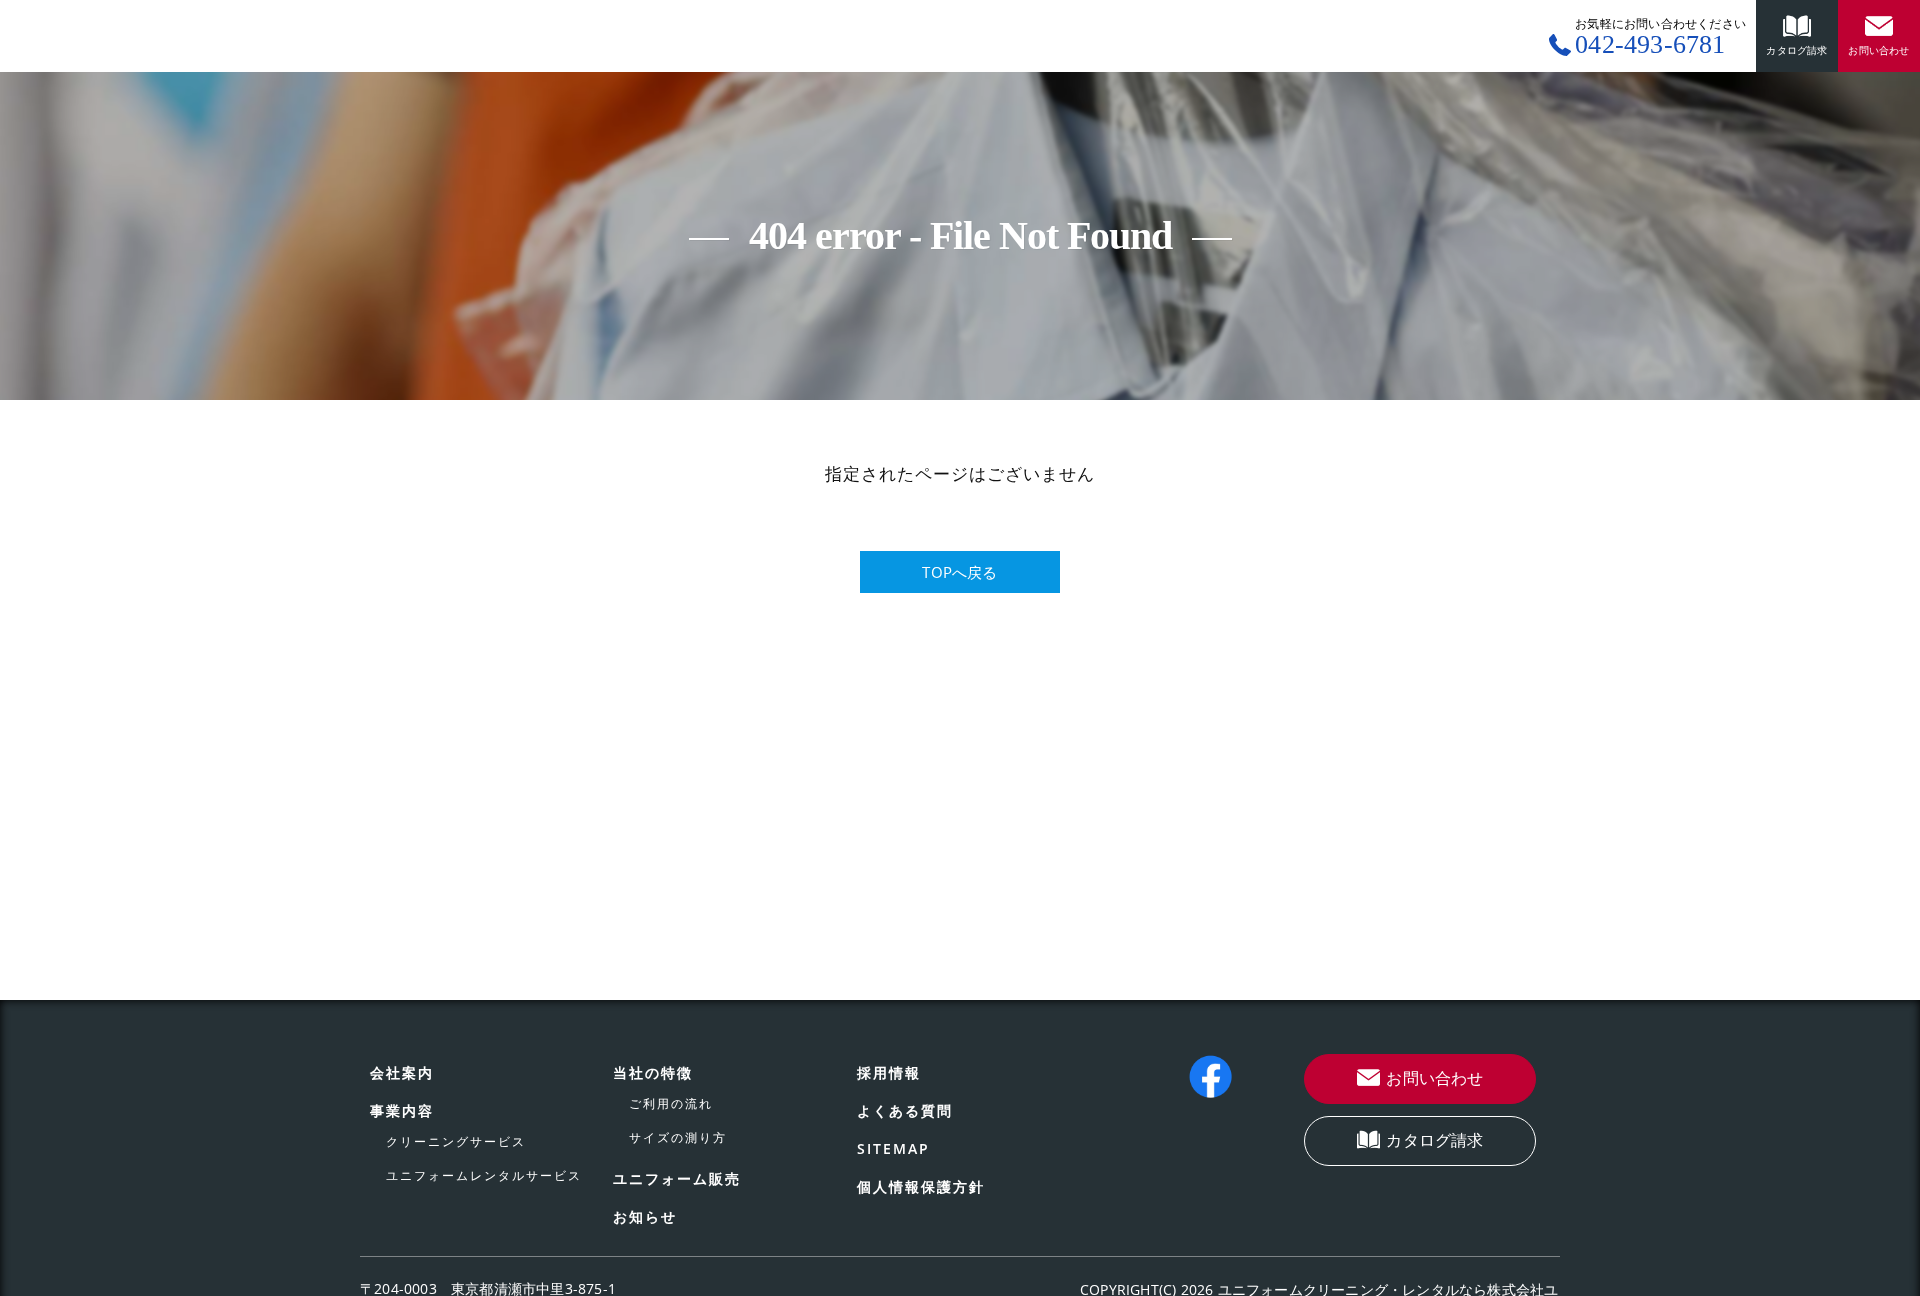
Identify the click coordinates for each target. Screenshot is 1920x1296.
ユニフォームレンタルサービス (484, 1175)
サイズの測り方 (678, 1137)
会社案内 (402, 1072)
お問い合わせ (1434, 1078)
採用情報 (889, 1072)
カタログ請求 (1434, 1140)
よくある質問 (905, 1110)
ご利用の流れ (671, 1103)
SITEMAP (893, 1148)
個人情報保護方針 (921, 1186)
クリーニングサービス (456, 1141)
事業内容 (402, 1110)
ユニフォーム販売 (677, 1178)
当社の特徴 (653, 1072)
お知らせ (645, 1216)
